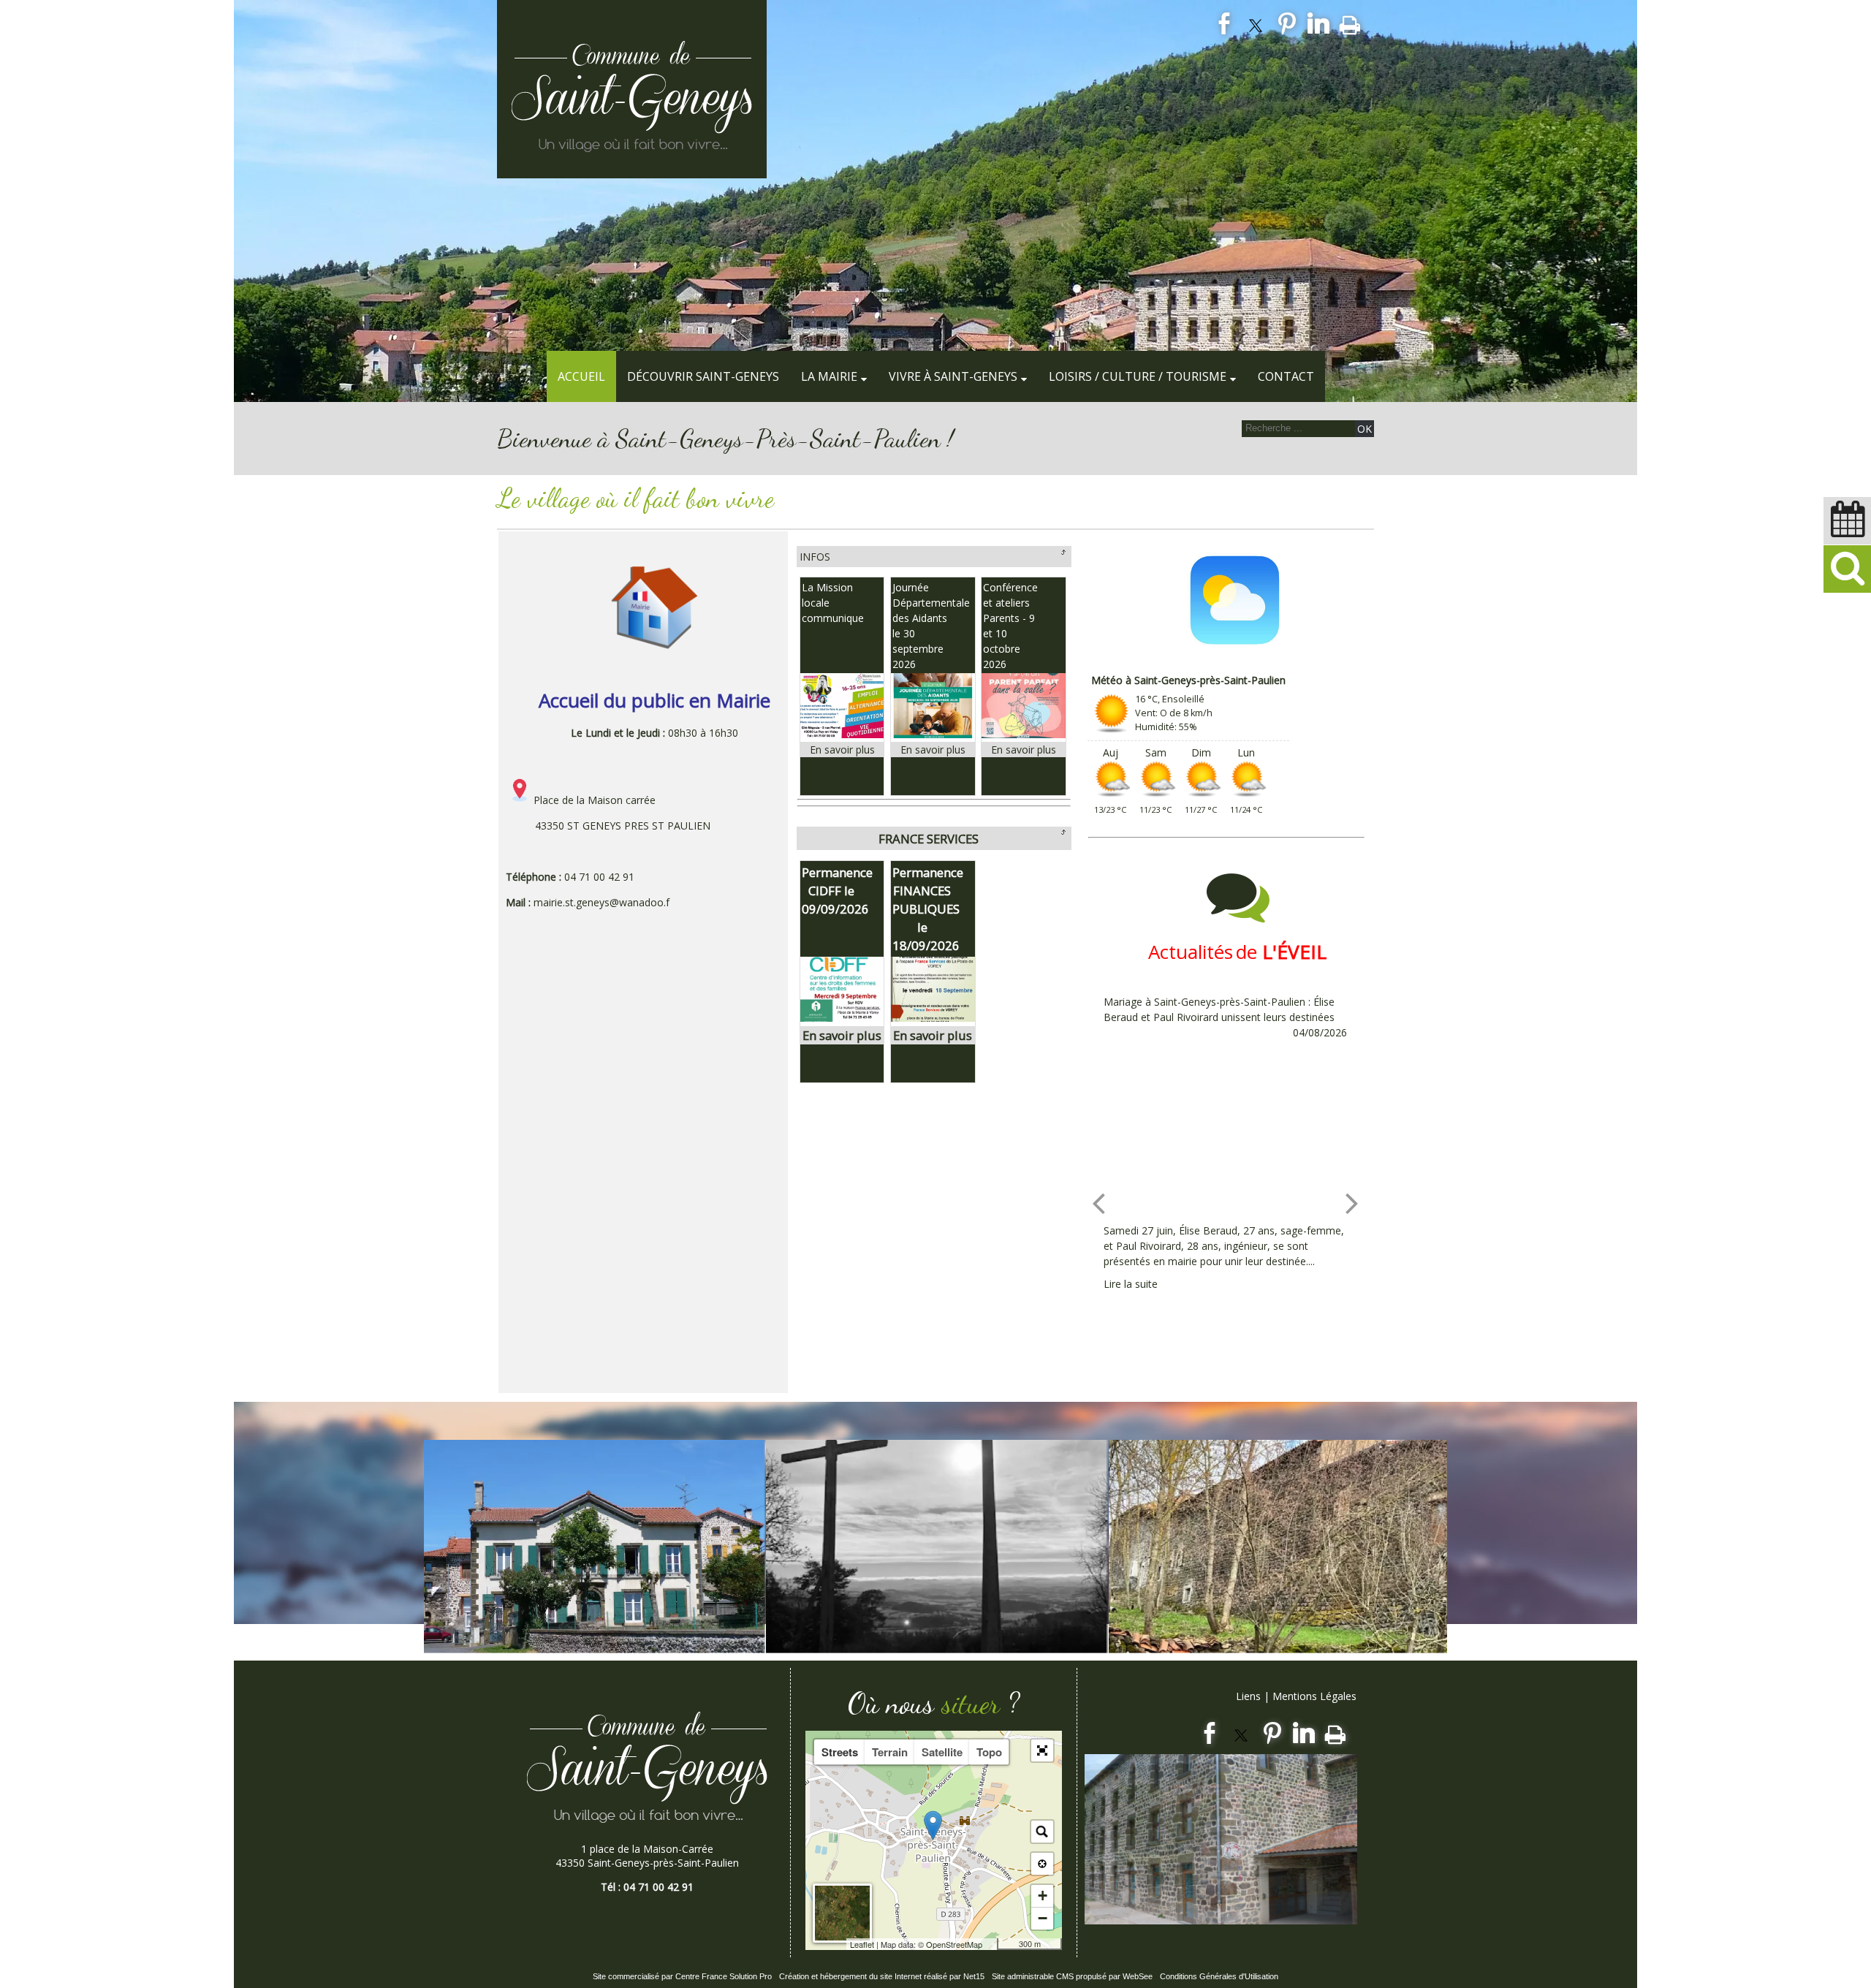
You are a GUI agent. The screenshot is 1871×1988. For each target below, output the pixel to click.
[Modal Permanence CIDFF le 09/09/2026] (842, 1017)
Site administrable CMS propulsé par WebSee (1072, 1976)
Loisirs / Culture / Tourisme (1138, 376)
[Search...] (1042, 1832)
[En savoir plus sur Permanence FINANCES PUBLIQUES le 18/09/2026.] (933, 1035)
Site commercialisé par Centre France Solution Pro (682, 1976)
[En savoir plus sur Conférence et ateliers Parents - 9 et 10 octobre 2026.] (1024, 750)
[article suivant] (1352, 1203)
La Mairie (829, 376)
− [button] (1043, 1918)
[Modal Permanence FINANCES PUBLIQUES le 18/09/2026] (933, 1017)
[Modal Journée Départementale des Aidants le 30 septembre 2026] (933, 734)
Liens (1248, 1696)
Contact (1286, 376)
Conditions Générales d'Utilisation (1219, 1976)
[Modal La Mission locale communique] (842, 734)
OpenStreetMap (954, 1944)
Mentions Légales (1314, 1696)
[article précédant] (1098, 1203)
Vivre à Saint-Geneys (953, 376)
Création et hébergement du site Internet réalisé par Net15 (882, 1976)
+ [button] (1043, 1896)
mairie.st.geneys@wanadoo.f (601, 902)
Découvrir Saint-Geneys (703, 376)
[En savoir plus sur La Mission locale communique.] (842, 750)
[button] (1847, 569)
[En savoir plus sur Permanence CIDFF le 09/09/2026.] (842, 1035)
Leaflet (862, 1944)
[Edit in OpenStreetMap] (991, 1944)
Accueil (581, 376)
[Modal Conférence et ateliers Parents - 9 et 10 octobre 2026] (1024, 734)
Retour (1063, 552)
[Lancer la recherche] (1365, 429)
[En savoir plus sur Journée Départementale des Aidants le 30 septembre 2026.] (933, 750)
